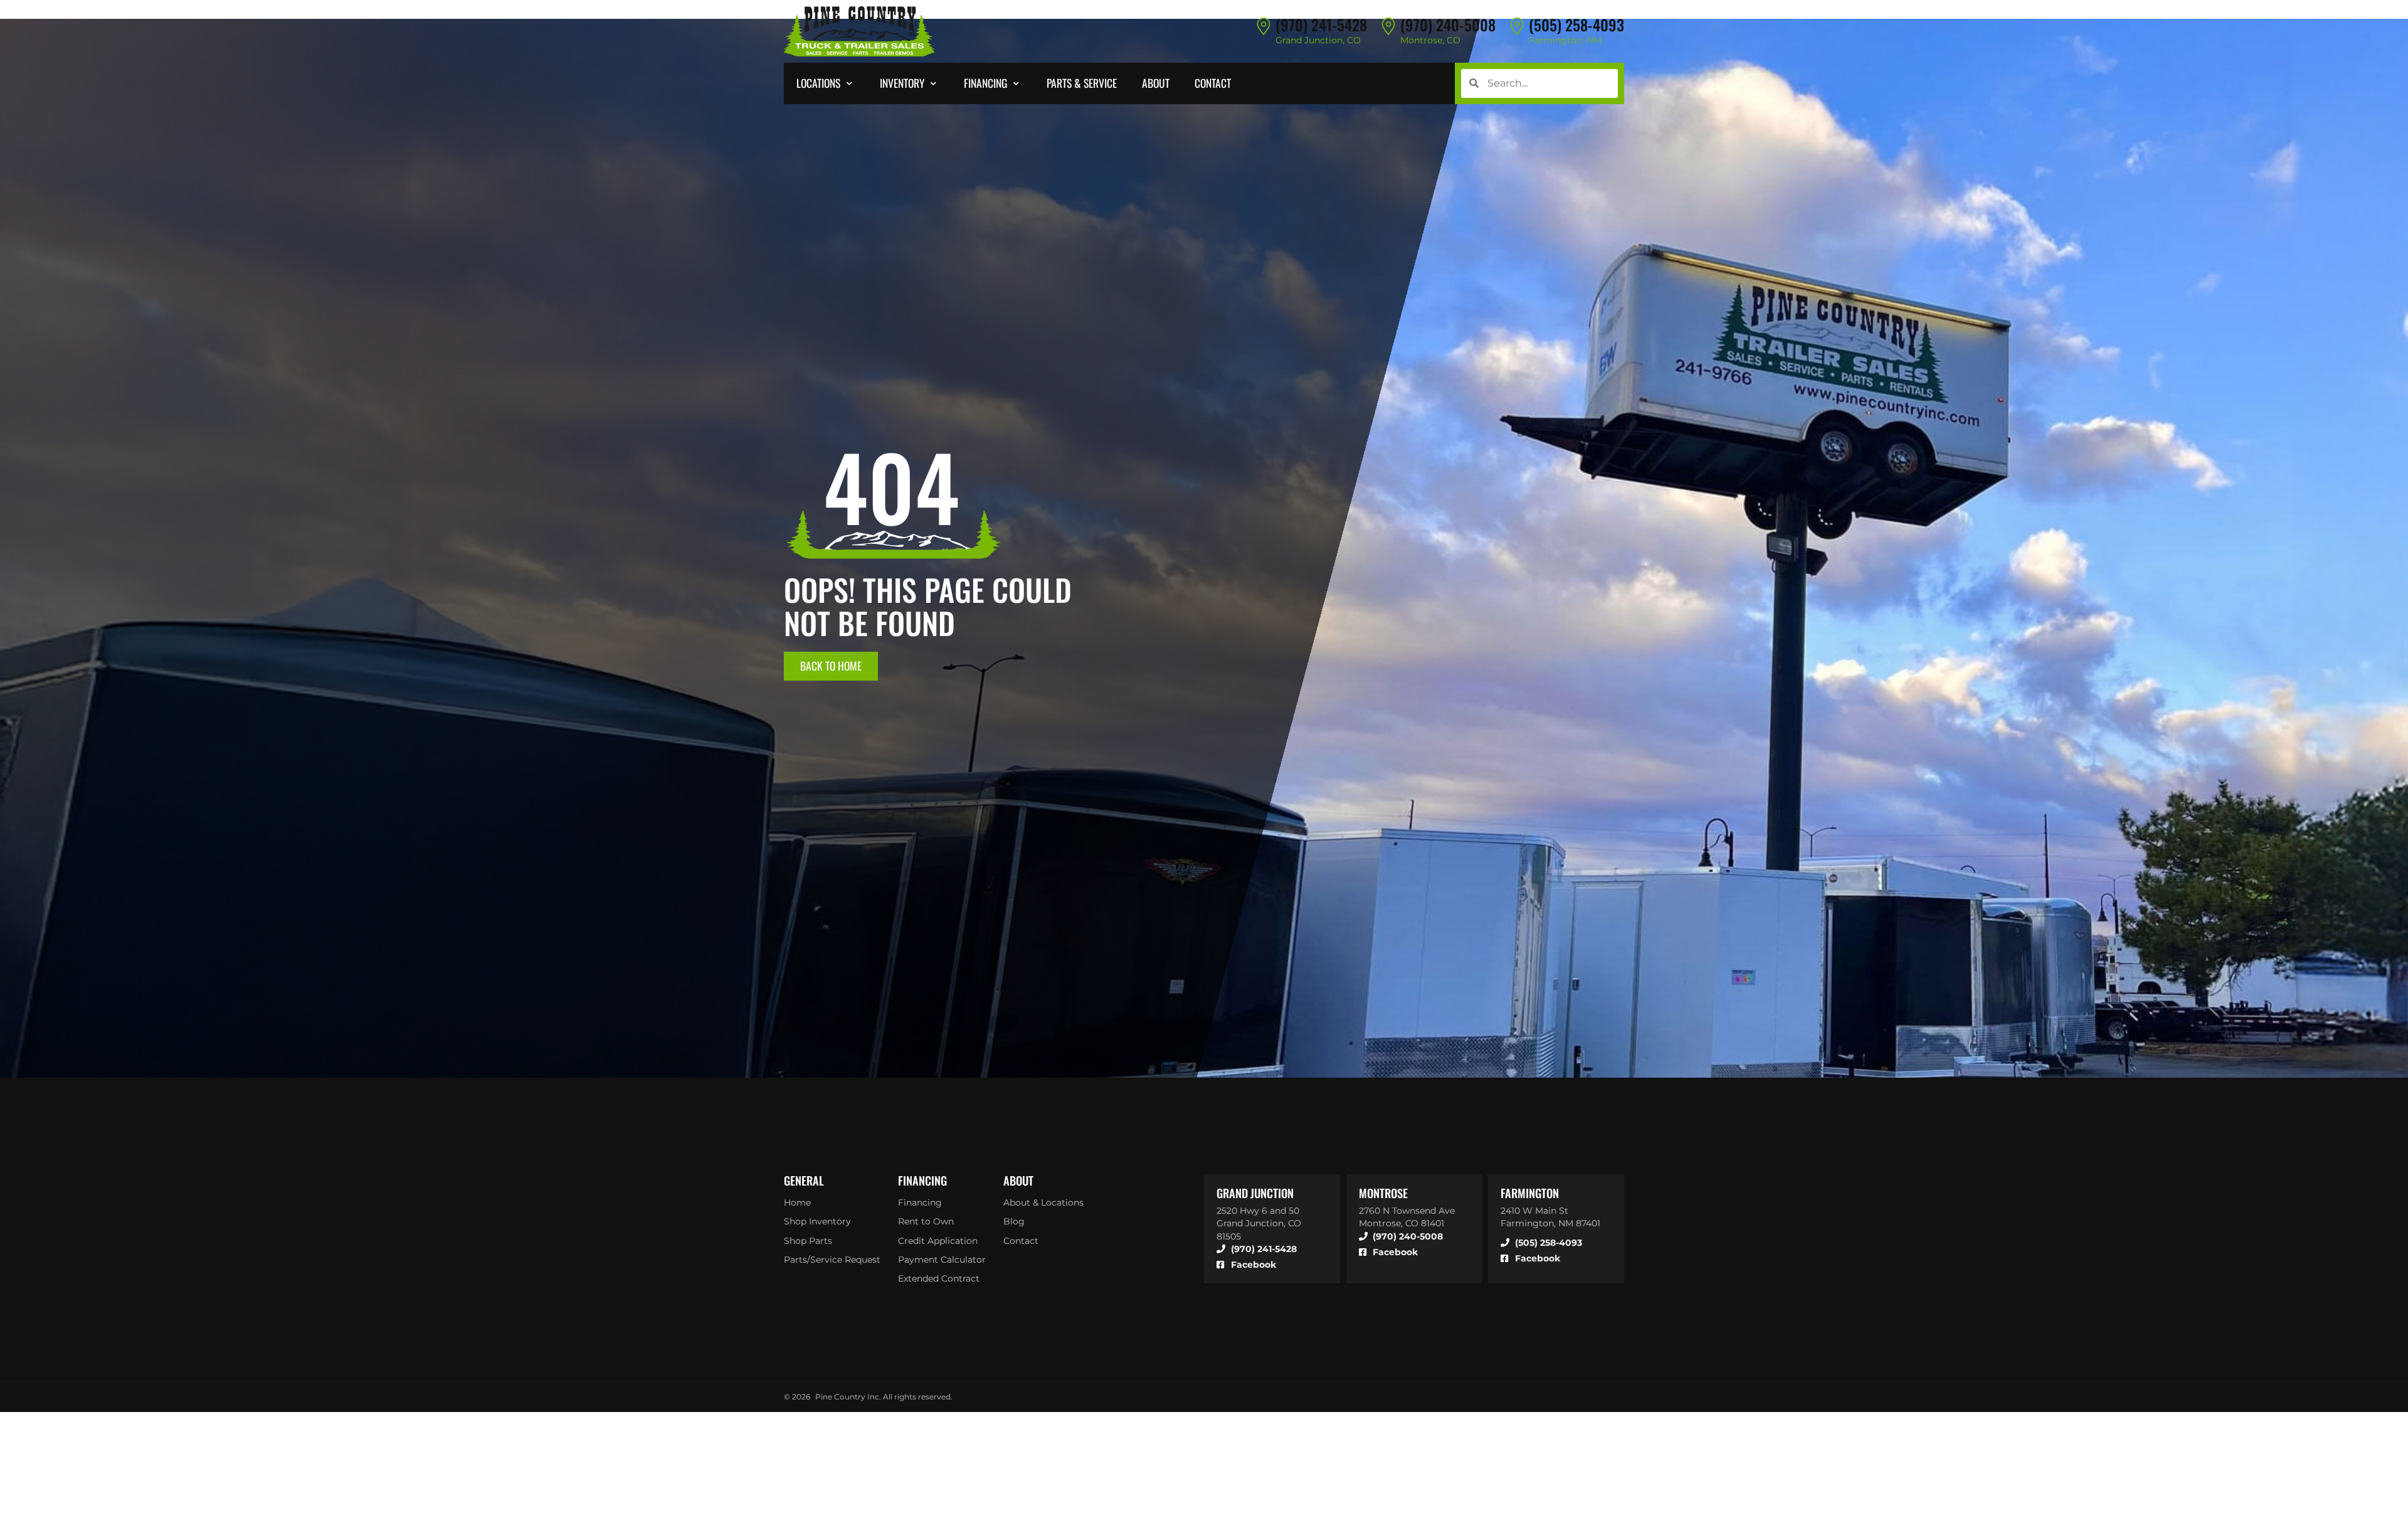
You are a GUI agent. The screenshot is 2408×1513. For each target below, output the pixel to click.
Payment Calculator (942, 1260)
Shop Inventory (817, 1221)
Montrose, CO (1430, 40)
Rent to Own (926, 1221)
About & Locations (1043, 1202)
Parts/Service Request (832, 1260)
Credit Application (938, 1241)
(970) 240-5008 (1448, 24)
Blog (1014, 1221)
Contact (1021, 1241)
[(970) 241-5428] (1264, 26)
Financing (920, 1202)
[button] (826, 83)
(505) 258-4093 (1576, 24)
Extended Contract (939, 1278)
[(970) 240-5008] (1388, 26)
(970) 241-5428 (1321, 24)
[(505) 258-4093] (1517, 26)
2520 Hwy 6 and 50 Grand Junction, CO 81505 (1259, 1223)
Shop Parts (808, 1241)
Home (797, 1202)
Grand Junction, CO (1318, 40)
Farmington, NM (1565, 40)
